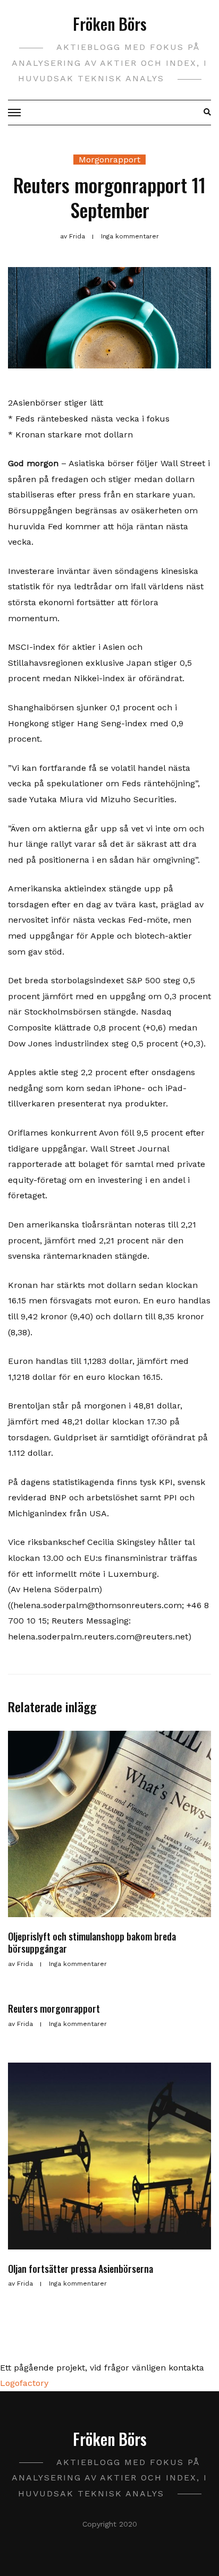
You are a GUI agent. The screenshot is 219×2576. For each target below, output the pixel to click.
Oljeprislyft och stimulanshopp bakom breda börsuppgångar (92, 1942)
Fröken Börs (110, 24)
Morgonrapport (109, 160)
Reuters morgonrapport (54, 2008)
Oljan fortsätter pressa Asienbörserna (81, 2269)
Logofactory (24, 2383)
